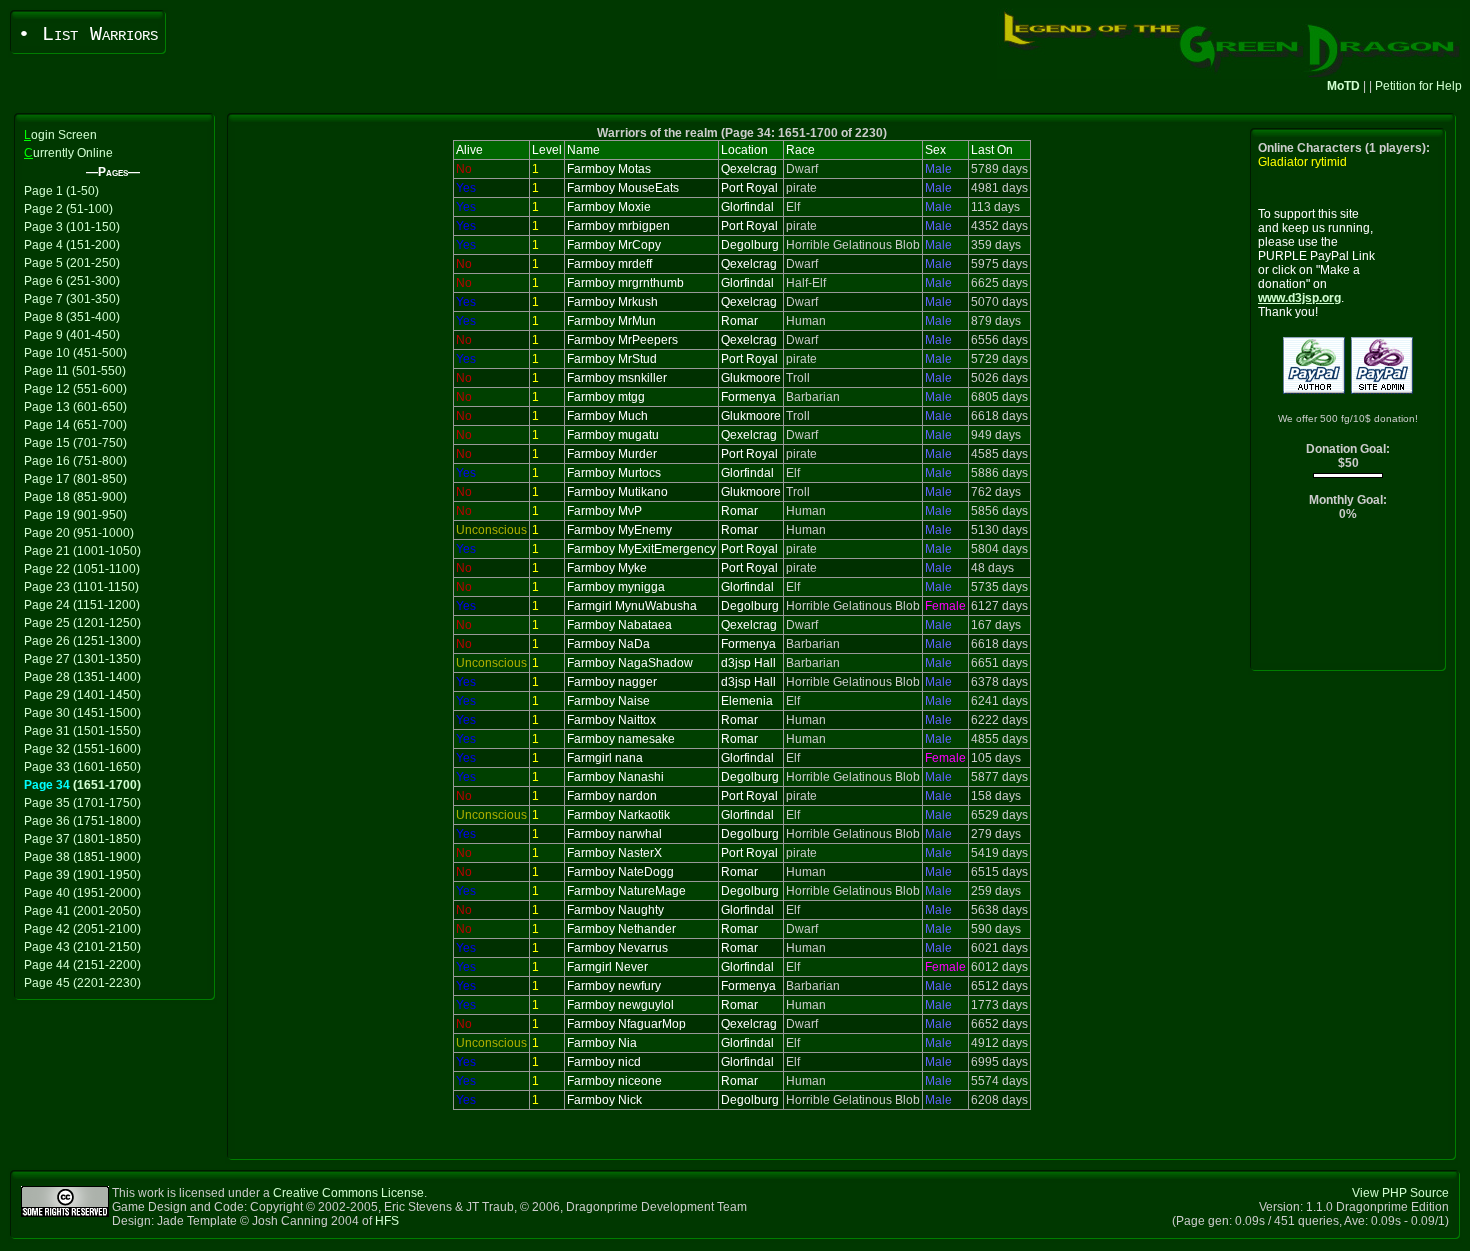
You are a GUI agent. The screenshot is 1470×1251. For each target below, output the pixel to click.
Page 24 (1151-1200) (82, 605)
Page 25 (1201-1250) (82, 623)
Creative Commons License (348, 1193)
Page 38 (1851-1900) (82, 857)
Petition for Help (1418, 86)
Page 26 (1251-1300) (82, 641)
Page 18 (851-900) (75, 497)
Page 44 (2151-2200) (82, 965)
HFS (387, 1221)
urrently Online (68, 153)
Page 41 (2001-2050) (82, 911)
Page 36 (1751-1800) (82, 821)
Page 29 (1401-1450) (82, 695)
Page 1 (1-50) (61, 191)
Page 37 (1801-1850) (82, 839)
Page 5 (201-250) (72, 263)
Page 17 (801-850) (75, 479)
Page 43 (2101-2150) (82, 947)
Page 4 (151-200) (72, 245)
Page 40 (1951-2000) (82, 893)
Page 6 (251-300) (72, 281)
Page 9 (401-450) (72, 335)
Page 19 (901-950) (75, 515)
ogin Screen (60, 135)
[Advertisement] (1348, 600)
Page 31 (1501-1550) (82, 731)
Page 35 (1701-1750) (82, 803)
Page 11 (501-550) (75, 371)
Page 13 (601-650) (75, 407)
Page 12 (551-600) (75, 389)
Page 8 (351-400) (72, 317)
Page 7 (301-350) (72, 299)
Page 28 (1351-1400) (82, 677)
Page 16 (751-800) (75, 461)
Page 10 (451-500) (75, 353)
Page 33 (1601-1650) (82, 767)
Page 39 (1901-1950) (82, 875)
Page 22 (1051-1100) (82, 569)
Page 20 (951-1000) (79, 533)
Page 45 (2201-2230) (82, 983)
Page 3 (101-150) (72, 227)
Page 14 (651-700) (75, 425)
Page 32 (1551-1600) (82, 749)
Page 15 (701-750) (75, 443)
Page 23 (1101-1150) (81, 587)
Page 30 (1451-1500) (82, 713)
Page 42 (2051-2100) (82, 929)
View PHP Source (1400, 1193)
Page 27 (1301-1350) (82, 659)
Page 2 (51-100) (68, 209)
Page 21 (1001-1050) (82, 551)
